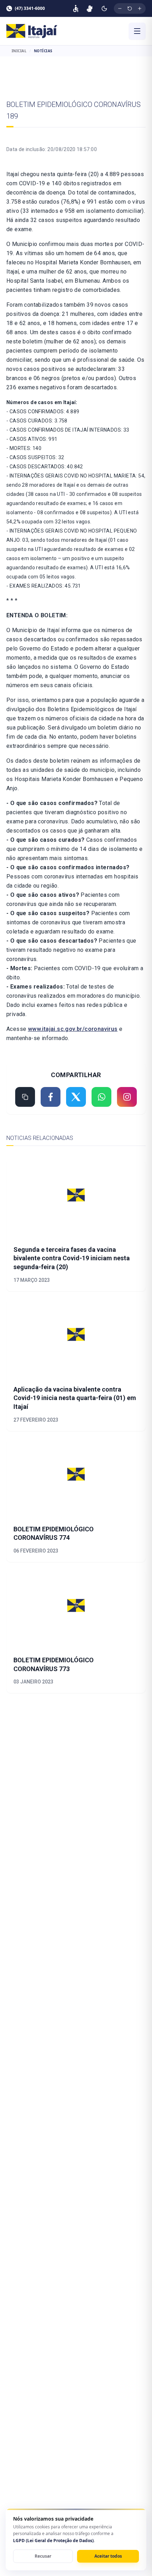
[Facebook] (51, 1097)
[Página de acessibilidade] (76, 8)
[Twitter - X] (76, 1097)
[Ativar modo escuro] (104, 8)
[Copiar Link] (25, 1097)
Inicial (19, 51)
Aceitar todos (108, 2556)
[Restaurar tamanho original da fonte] (130, 8)
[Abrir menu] (137, 31)
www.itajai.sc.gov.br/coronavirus (73, 1029)
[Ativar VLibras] (90, 8)
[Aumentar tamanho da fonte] (140, 8)
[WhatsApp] (101, 1097)
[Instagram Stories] (127, 1097)
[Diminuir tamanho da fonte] (120, 8)
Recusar (43, 2556)
